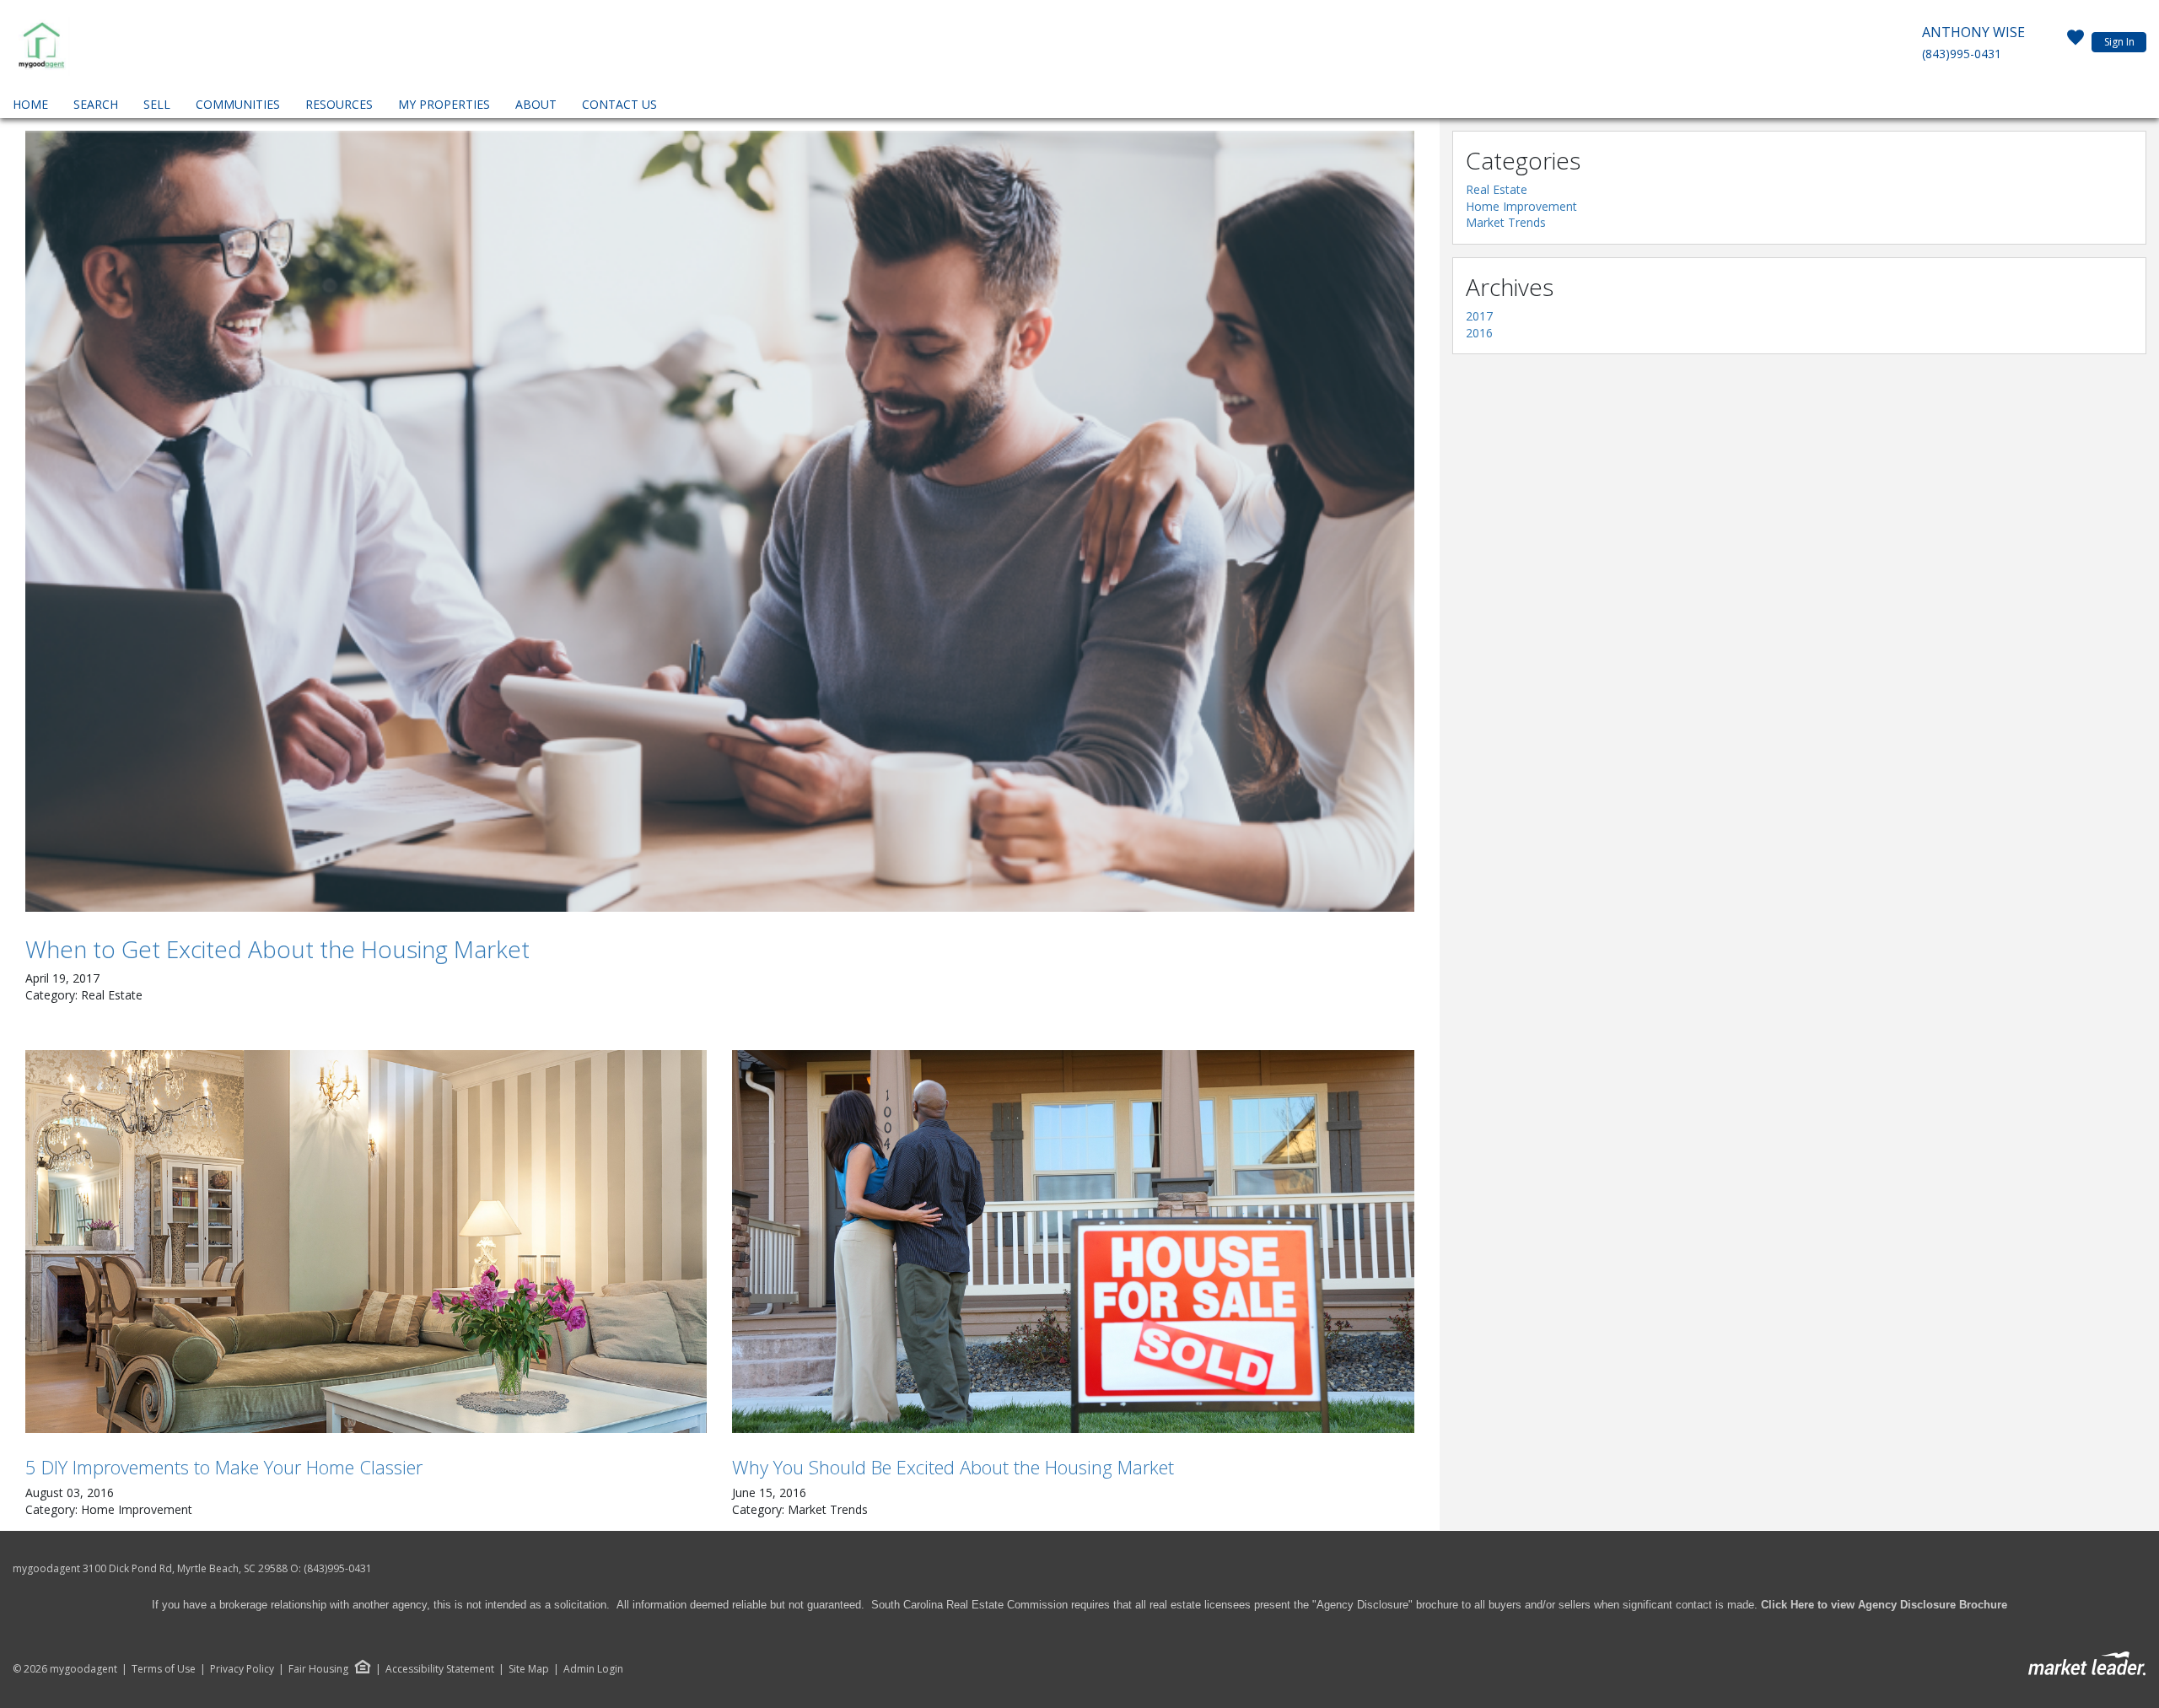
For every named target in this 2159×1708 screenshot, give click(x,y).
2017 (1479, 316)
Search (96, 104)
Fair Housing (318, 1669)
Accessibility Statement (440, 1669)
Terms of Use (164, 1669)
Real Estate (1497, 189)
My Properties (444, 104)
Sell (157, 104)
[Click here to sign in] (2076, 42)
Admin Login (593, 1669)
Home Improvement (1521, 206)
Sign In (2119, 42)
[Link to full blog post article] (720, 521)
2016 (1479, 333)
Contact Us (619, 104)
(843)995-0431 (1962, 54)
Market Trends (1506, 222)
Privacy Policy (242, 1669)
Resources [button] (339, 104)
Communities (238, 104)
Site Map (529, 1669)
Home (30, 104)
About (536, 104)
